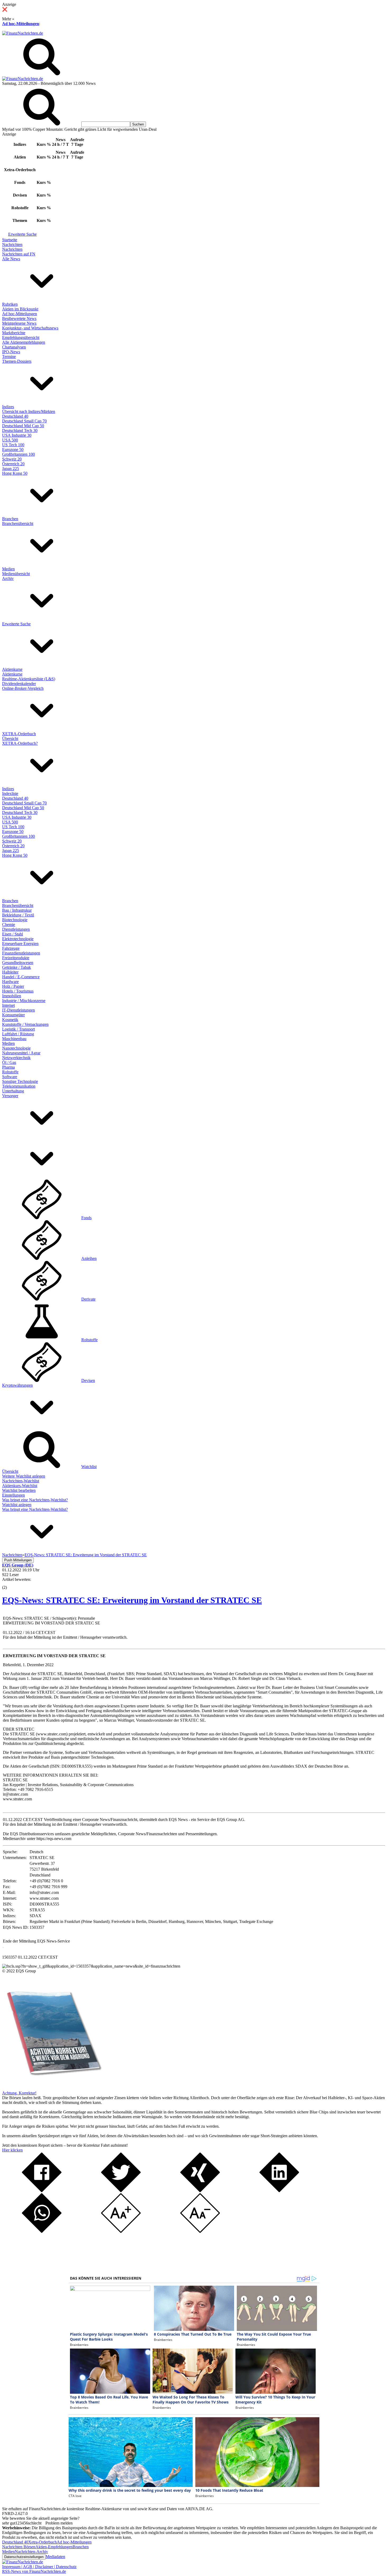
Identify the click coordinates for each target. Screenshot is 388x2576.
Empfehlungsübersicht (21, 337)
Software (10, 1077)
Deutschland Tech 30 (20, 430)
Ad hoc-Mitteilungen (21, 24)
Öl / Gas (9, 1062)
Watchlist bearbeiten (19, 1490)
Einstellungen (13, 1495)
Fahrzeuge (11, 948)
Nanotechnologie (16, 1048)
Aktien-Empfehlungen (54, 2547)
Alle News (11, 259)
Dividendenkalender (19, 684)
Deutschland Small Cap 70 (24, 421)
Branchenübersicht (18, 523)
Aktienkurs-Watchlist (20, 1486)
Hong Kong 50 (15, 473)
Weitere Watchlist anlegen (24, 1476)
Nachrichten (12, 244)
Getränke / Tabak (16, 967)
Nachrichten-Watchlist (21, 1481)
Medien (8, 569)
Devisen (88, 1380)
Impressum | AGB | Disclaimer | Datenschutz (39, 2567)
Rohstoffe (10, 1072)
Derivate (88, 1299)
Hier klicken (12, 2150)
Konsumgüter (13, 1015)
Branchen (10, 519)
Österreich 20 (13, 464)
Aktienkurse (12, 669)
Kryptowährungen (17, 1385)
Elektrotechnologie (18, 939)
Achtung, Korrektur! (19, 2093)
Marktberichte (14, 333)
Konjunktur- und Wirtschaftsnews (30, 328)
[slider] (10, 1583)
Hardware (10, 982)
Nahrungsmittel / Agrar (21, 1053)
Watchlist (89, 1467)
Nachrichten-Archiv (31, 2552)
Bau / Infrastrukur (17, 910)
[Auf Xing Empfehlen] (200, 2191)
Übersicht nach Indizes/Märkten (29, 411)
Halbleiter (10, 972)
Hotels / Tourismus (18, 991)
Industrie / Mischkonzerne (24, 1001)
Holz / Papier (13, 986)
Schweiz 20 (12, 459)
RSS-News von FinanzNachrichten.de (34, 2571)
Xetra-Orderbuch (42, 2542)
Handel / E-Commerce (21, 977)
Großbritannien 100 (18, 454)
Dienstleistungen (16, 929)
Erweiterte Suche (22, 234)
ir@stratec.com (15, 1794)
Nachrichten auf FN (19, 254)
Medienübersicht (16, 574)
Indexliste (10, 793)
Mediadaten (55, 2557)
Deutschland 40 (15, 416)
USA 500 (10, 440)
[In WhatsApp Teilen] (42, 2231)
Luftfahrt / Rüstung (18, 1034)
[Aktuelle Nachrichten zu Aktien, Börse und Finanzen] (23, 33)
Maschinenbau (14, 1039)
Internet (8, 1005)
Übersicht (10, 739)
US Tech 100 (13, 445)
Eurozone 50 (13, 449)
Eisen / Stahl (13, 934)
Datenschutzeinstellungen (24, 2557)
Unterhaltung (13, 1091)
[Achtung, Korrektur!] (52, 2088)
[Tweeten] (121, 2191)
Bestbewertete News (19, 318)
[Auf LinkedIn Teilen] (279, 2191)
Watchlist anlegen (17, 1505)
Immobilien (12, 996)
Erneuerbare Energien (20, 944)
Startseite (10, 240)
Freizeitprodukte (16, 958)
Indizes (8, 407)
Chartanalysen (14, 347)
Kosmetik (10, 1020)
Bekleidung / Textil (18, 915)
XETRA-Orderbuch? (20, 743)
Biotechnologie (15, 920)
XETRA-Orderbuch (19, 734)
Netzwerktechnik (16, 1058)
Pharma (8, 1067)
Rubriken (10, 304)
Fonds (86, 1218)
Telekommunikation (19, 1086)
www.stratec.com (52, 1734)
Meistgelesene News (19, 323)
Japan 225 (11, 469)
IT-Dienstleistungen (18, 1010)
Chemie (9, 924)
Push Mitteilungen (18, 1560)
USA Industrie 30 (17, 435)
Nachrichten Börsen (19, 2547)
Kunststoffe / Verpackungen (25, 1024)
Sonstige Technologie (20, 1081)
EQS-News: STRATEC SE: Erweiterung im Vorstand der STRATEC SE (132, 1600)
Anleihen (89, 1258)
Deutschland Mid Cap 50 (23, 426)
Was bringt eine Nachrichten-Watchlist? (35, 1500)
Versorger (10, 1096)
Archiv (8, 578)
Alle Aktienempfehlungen (24, 342)
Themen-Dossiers (17, 361)
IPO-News (11, 352)
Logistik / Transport (18, 1029)
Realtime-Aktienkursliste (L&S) (29, 679)
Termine (9, 357)
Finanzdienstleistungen (21, 953)
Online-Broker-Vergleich (23, 688)
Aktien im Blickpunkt (20, 309)
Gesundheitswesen (18, 963)
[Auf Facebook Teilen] (42, 2191)
